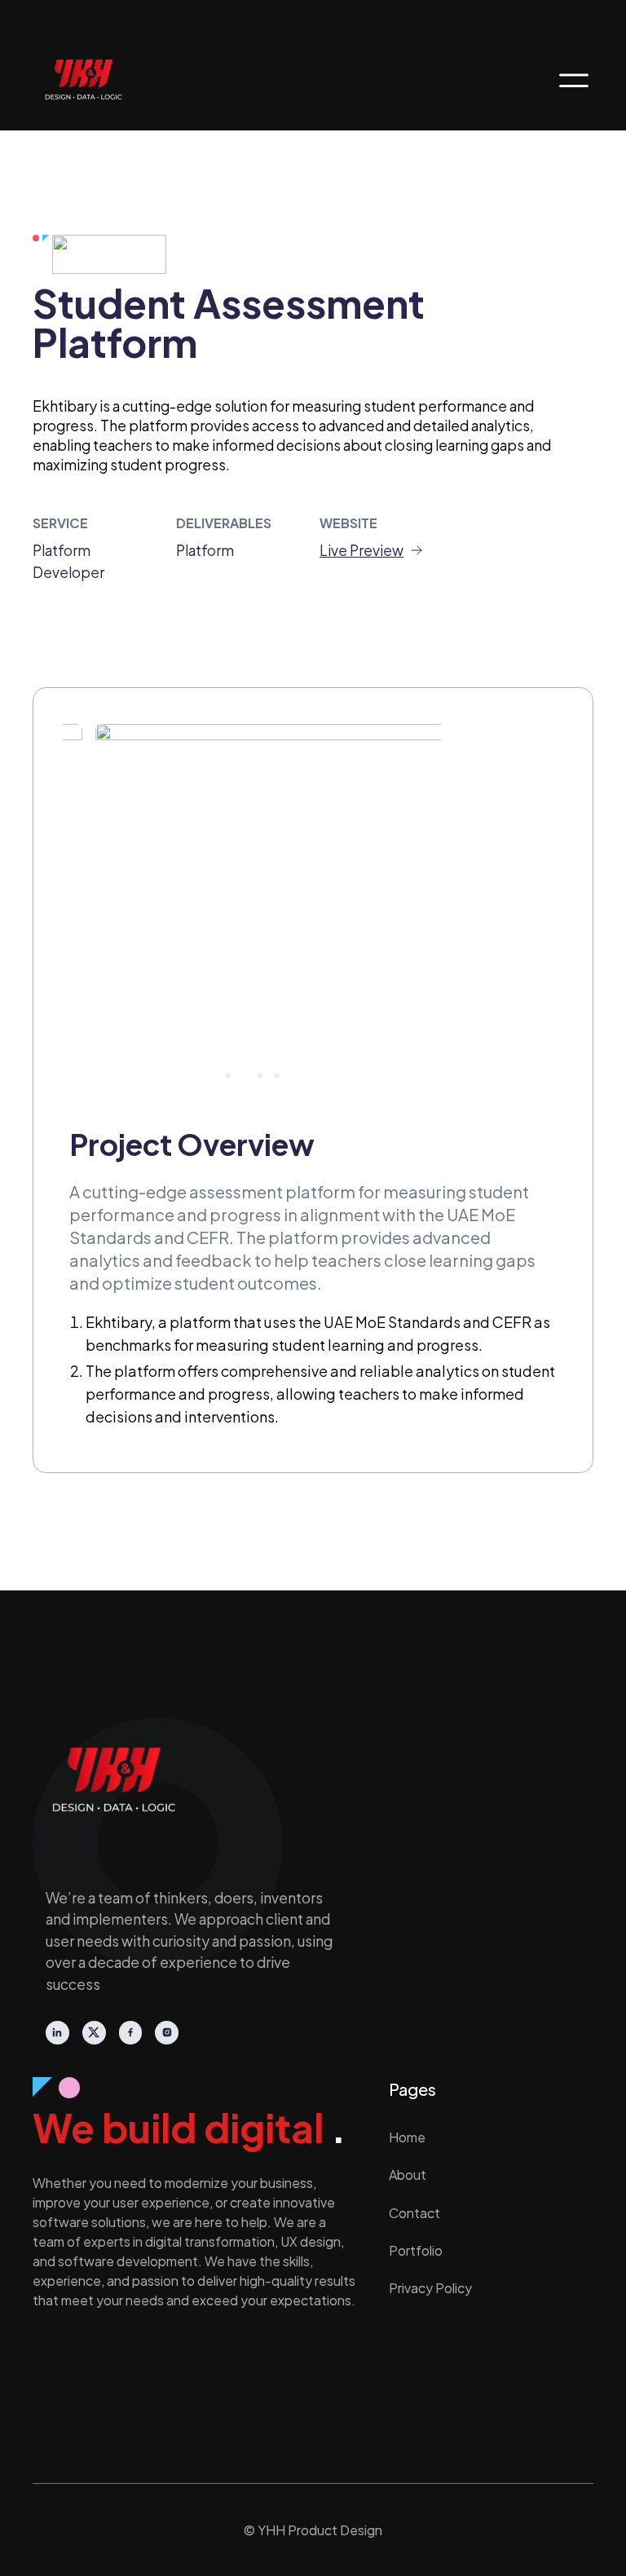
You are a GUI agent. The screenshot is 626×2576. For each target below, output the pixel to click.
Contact (414, 2213)
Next (417, 906)
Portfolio (416, 2250)
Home (407, 2137)
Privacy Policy (430, 2288)
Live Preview (361, 550)
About (408, 2175)
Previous (87, 906)
